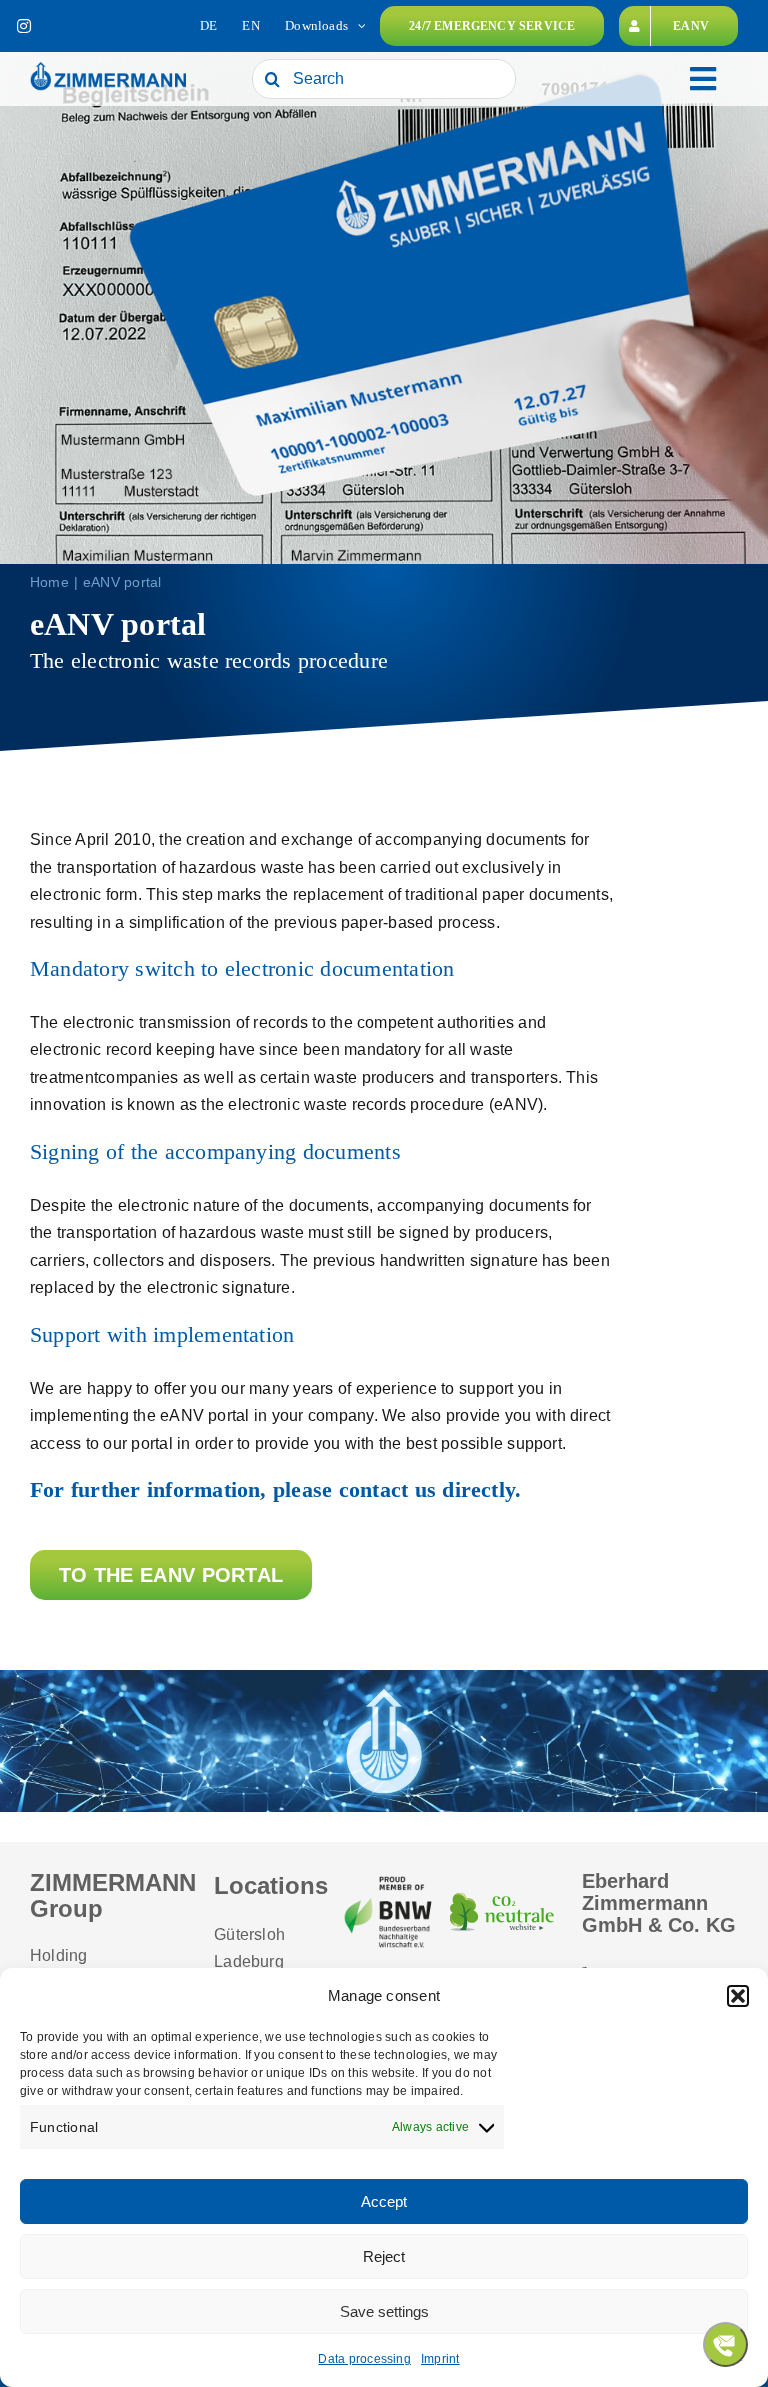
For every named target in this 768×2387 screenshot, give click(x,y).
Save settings (384, 2311)
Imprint (440, 2359)
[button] (738, 1996)
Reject (384, 2256)
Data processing (364, 2359)
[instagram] (24, 26)
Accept (384, 2201)
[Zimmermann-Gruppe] (108, 68)
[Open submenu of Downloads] (361, 26)
